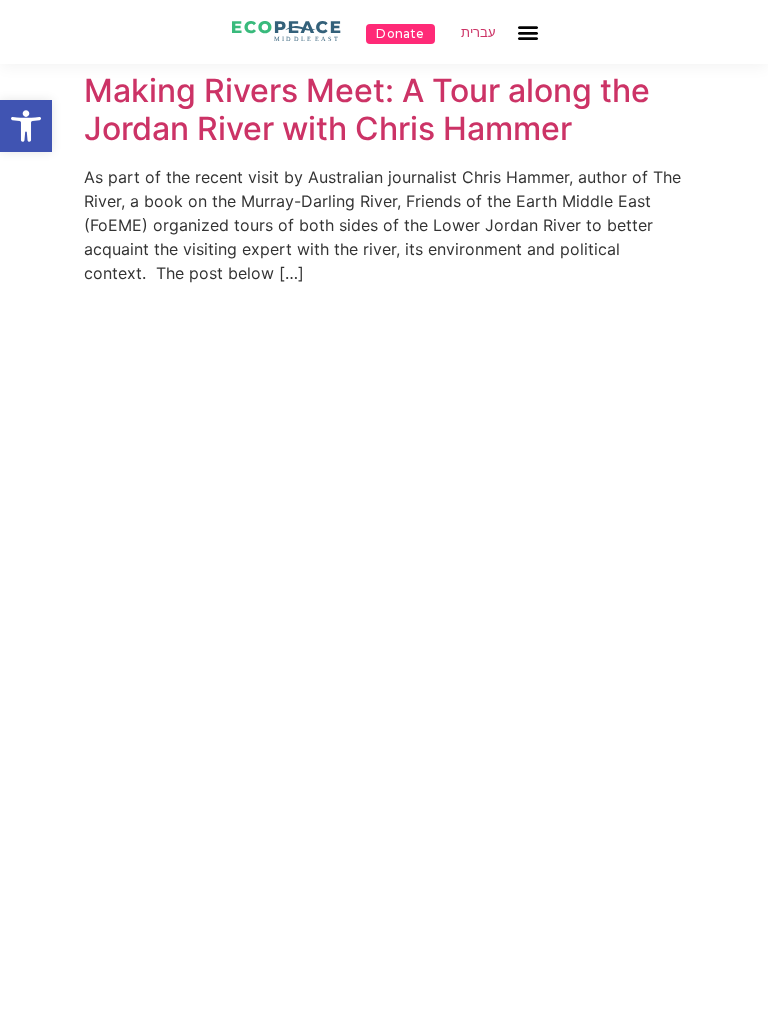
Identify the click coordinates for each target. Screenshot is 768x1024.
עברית (478, 32)
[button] (26, 126)
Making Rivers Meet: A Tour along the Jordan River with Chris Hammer (367, 109)
